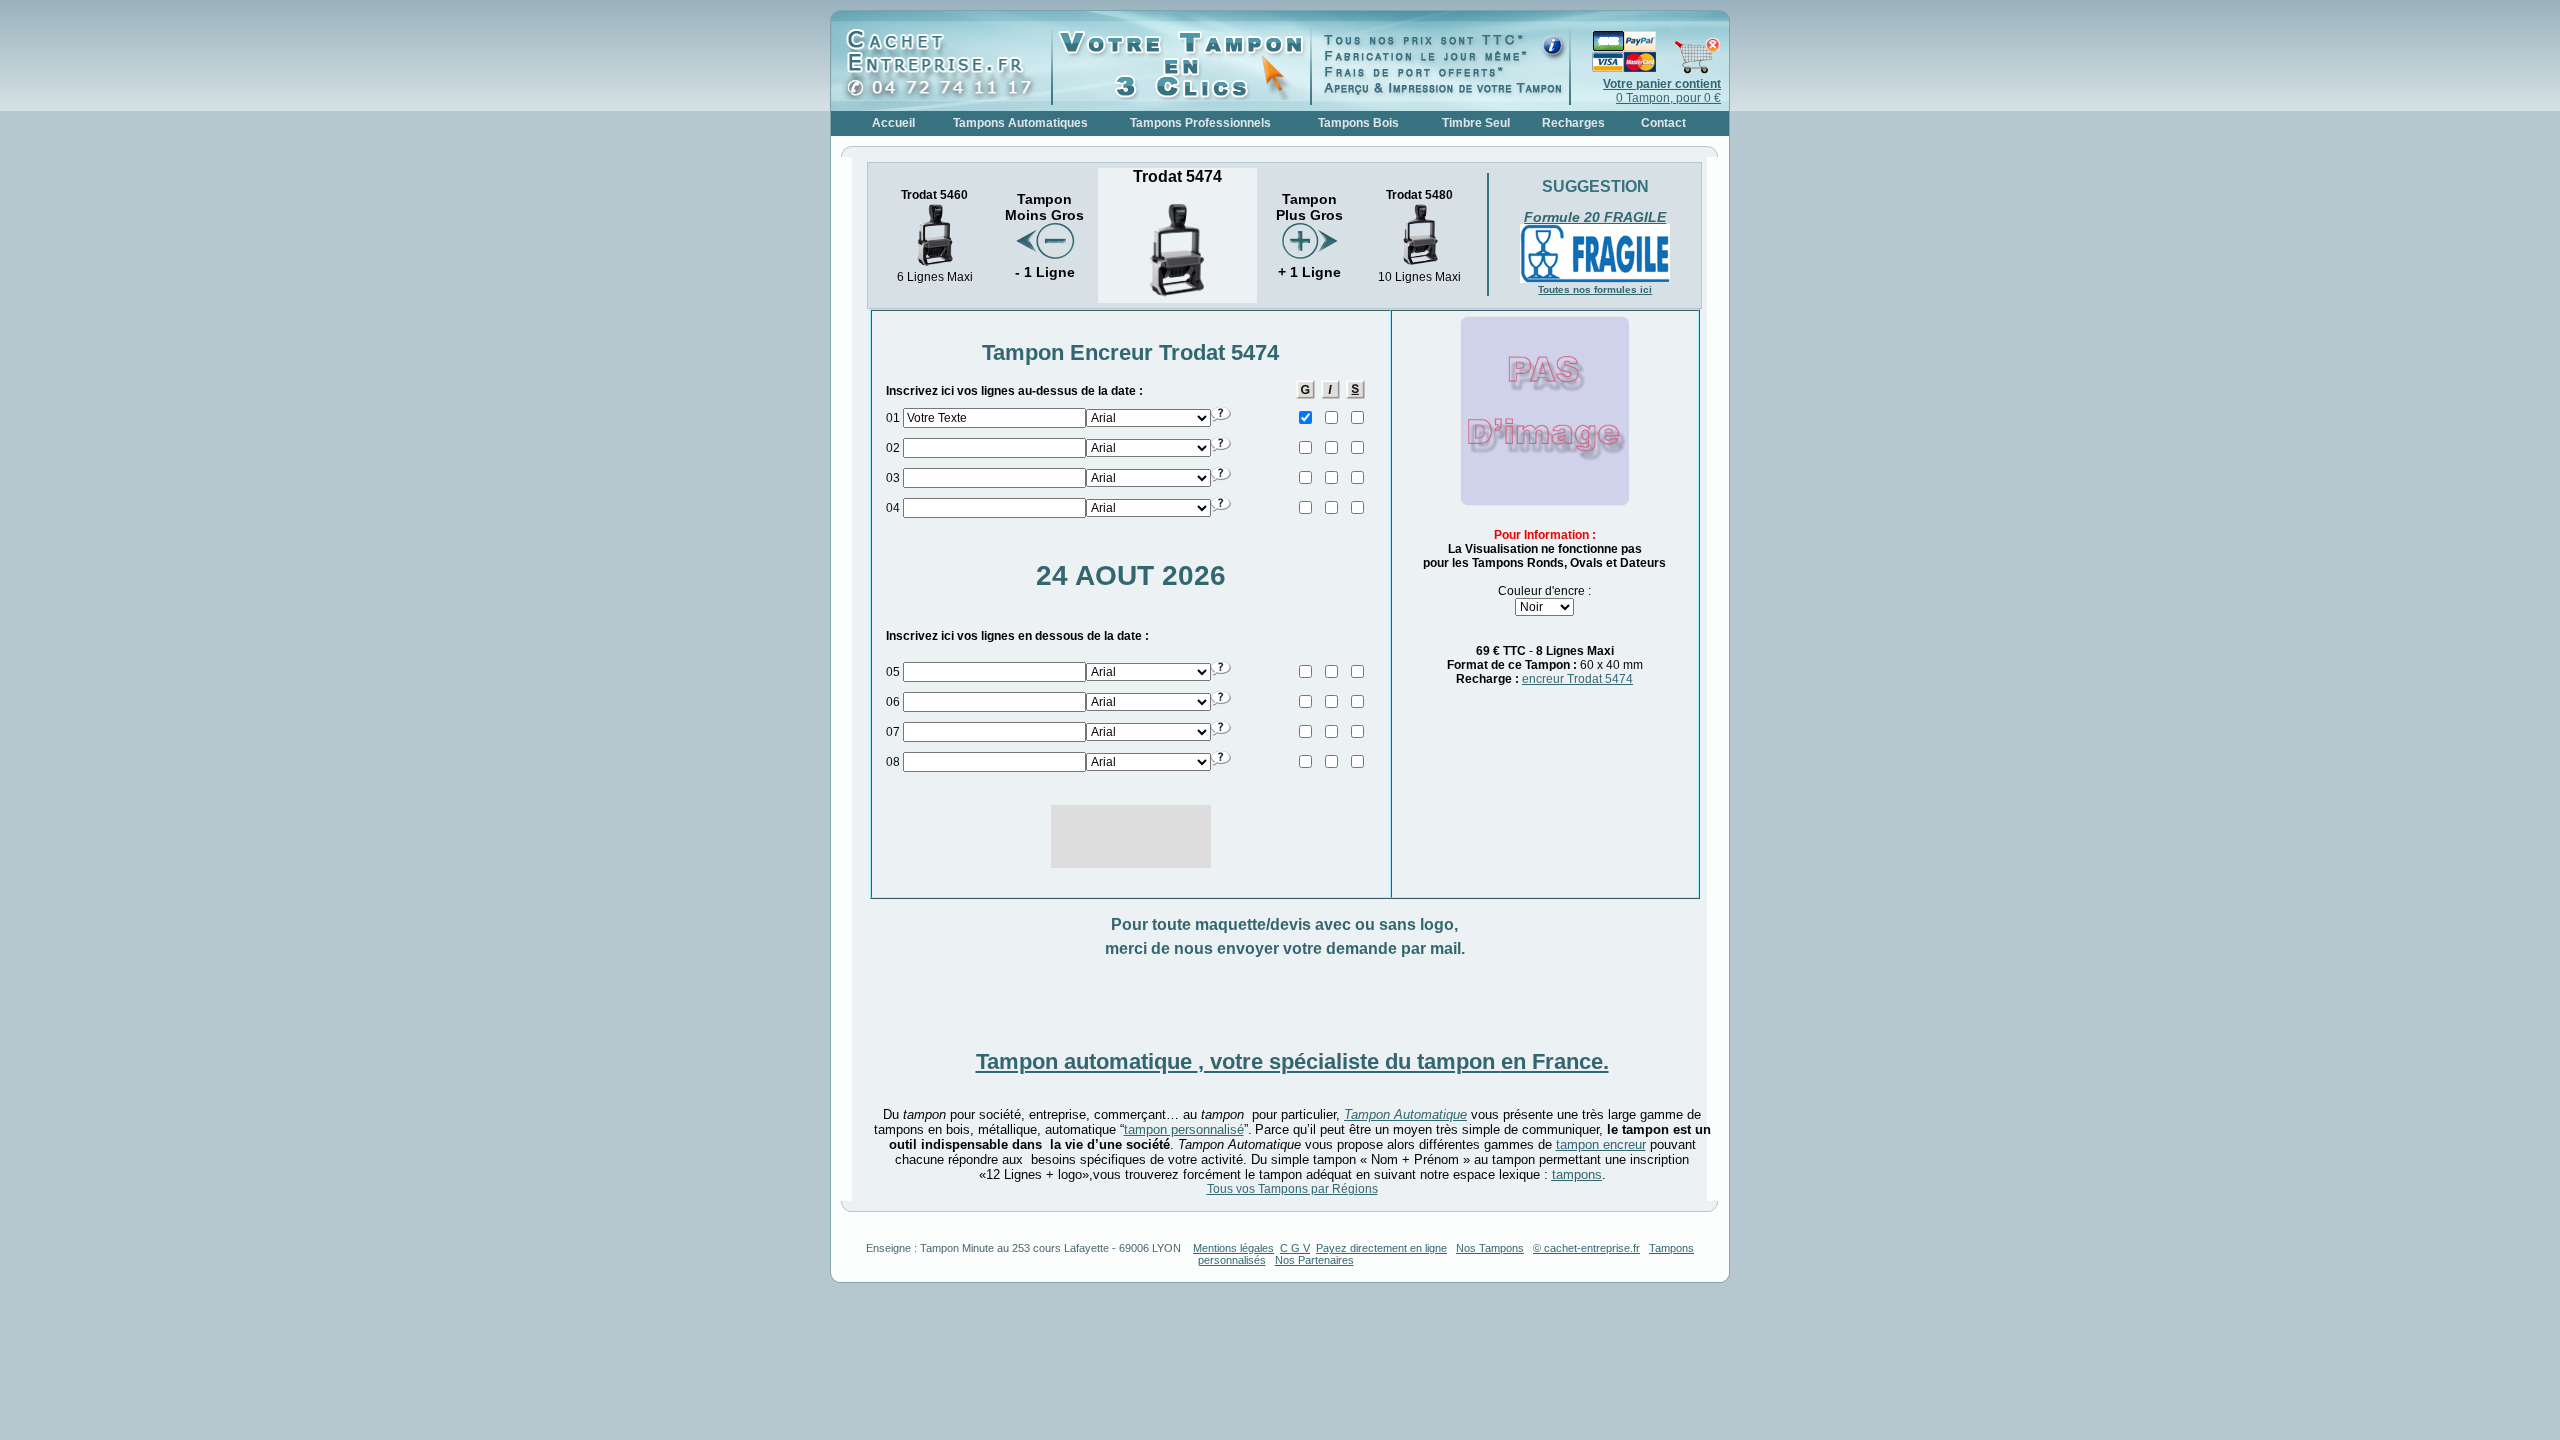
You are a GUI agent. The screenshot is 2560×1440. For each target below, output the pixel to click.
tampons (1577, 1174)
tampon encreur (1601, 1144)
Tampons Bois (1358, 123)
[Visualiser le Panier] (1646, 70)
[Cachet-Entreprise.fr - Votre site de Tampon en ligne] (946, 96)
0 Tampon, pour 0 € (1662, 91)
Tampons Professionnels (1200, 123)
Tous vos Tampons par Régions (1292, 1189)
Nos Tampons (1490, 1248)
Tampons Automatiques (1020, 123)
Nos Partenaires (1314, 1260)
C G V (1295, 1248)
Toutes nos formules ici (1595, 289)
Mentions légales (1233, 1248)
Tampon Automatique (1405, 1114)
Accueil (893, 123)
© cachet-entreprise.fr (1586, 1248)
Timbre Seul (1476, 123)
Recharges (1573, 123)
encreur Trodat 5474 (1577, 679)
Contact (1663, 123)
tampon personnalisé (1184, 1129)
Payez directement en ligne (1381, 1248)
